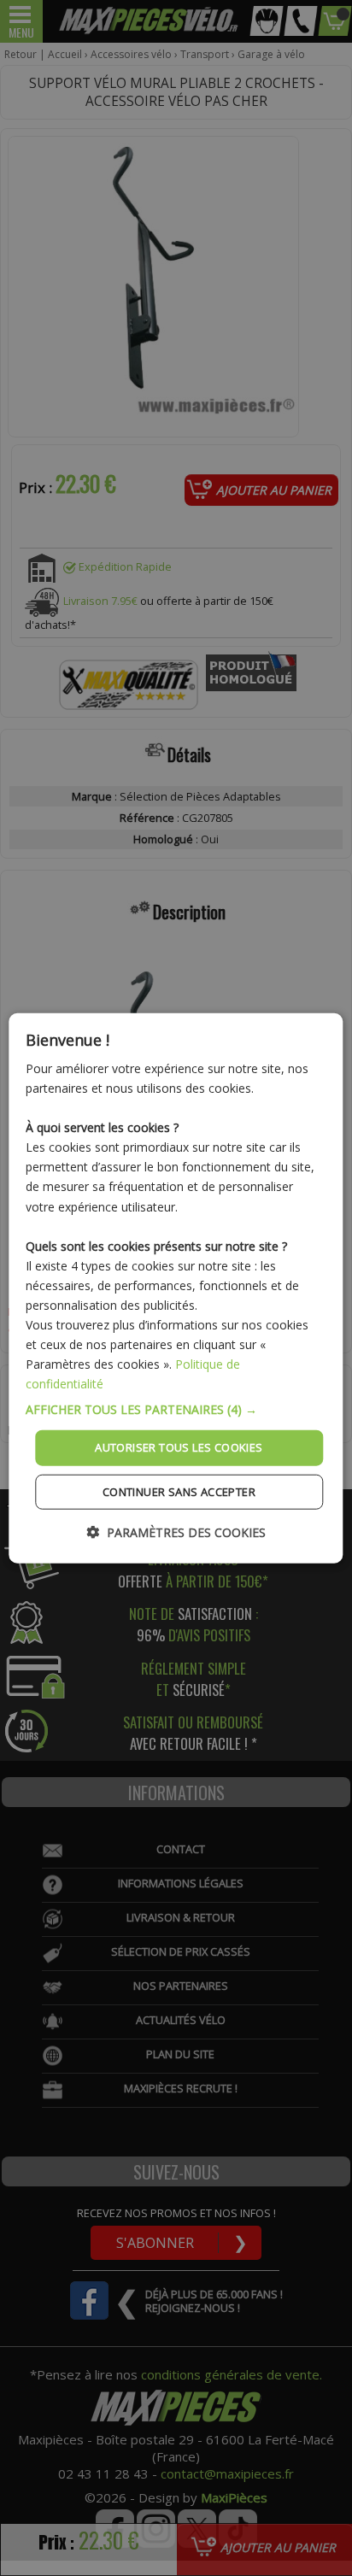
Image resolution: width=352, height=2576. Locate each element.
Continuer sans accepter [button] (179, 1492)
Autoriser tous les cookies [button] (179, 1447)
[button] (176, 1410)
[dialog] (176, 1288)
